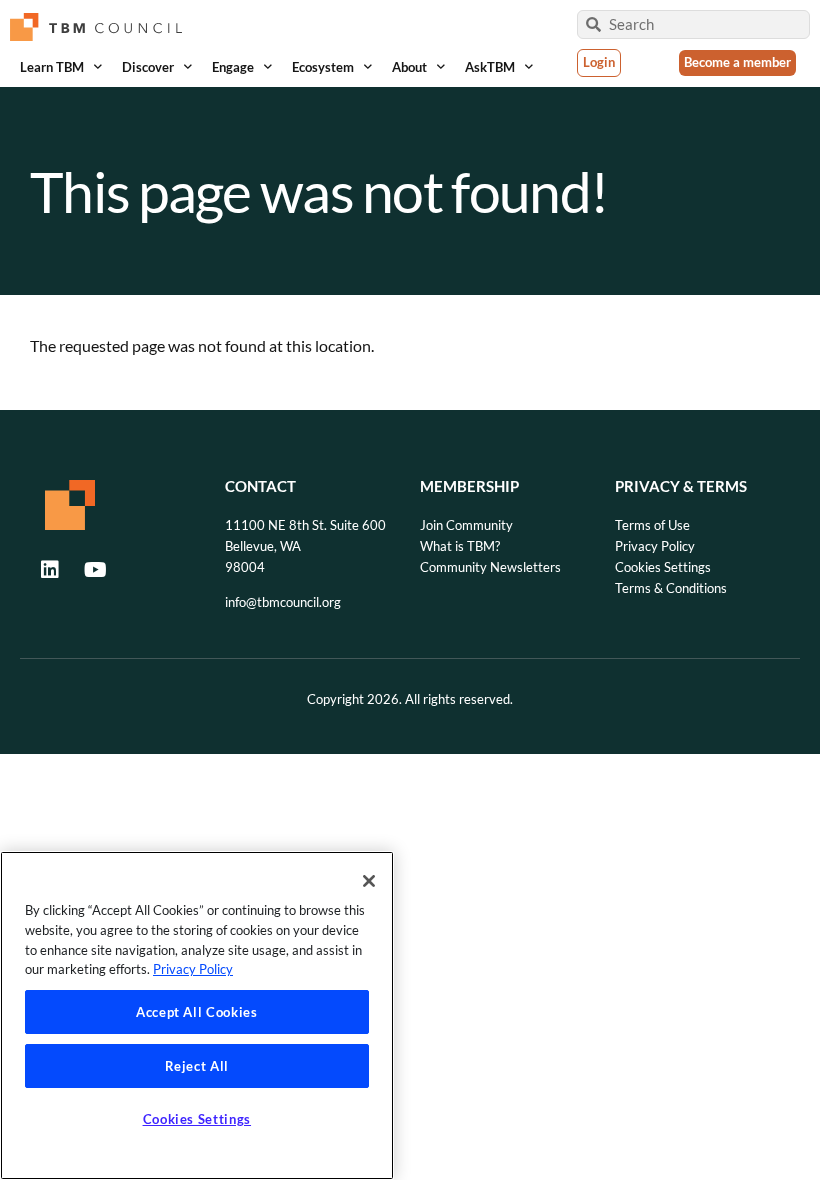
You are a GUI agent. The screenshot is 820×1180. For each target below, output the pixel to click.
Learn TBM (52, 67)
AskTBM (490, 67)
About (409, 67)
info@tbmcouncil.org (283, 602)
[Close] (369, 881)
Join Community (466, 525)
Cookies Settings (663, 567)
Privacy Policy (655, 546)
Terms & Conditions (671, 588)
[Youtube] (95, 570)
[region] (197, 1015)
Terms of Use (652, 525)
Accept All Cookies (197, 1012)
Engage (233, 67)
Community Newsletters (490, 567)
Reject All (197, 1066)
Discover (148, 67)
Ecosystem (323, 67)
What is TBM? (460, 546)
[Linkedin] (50, 570)
